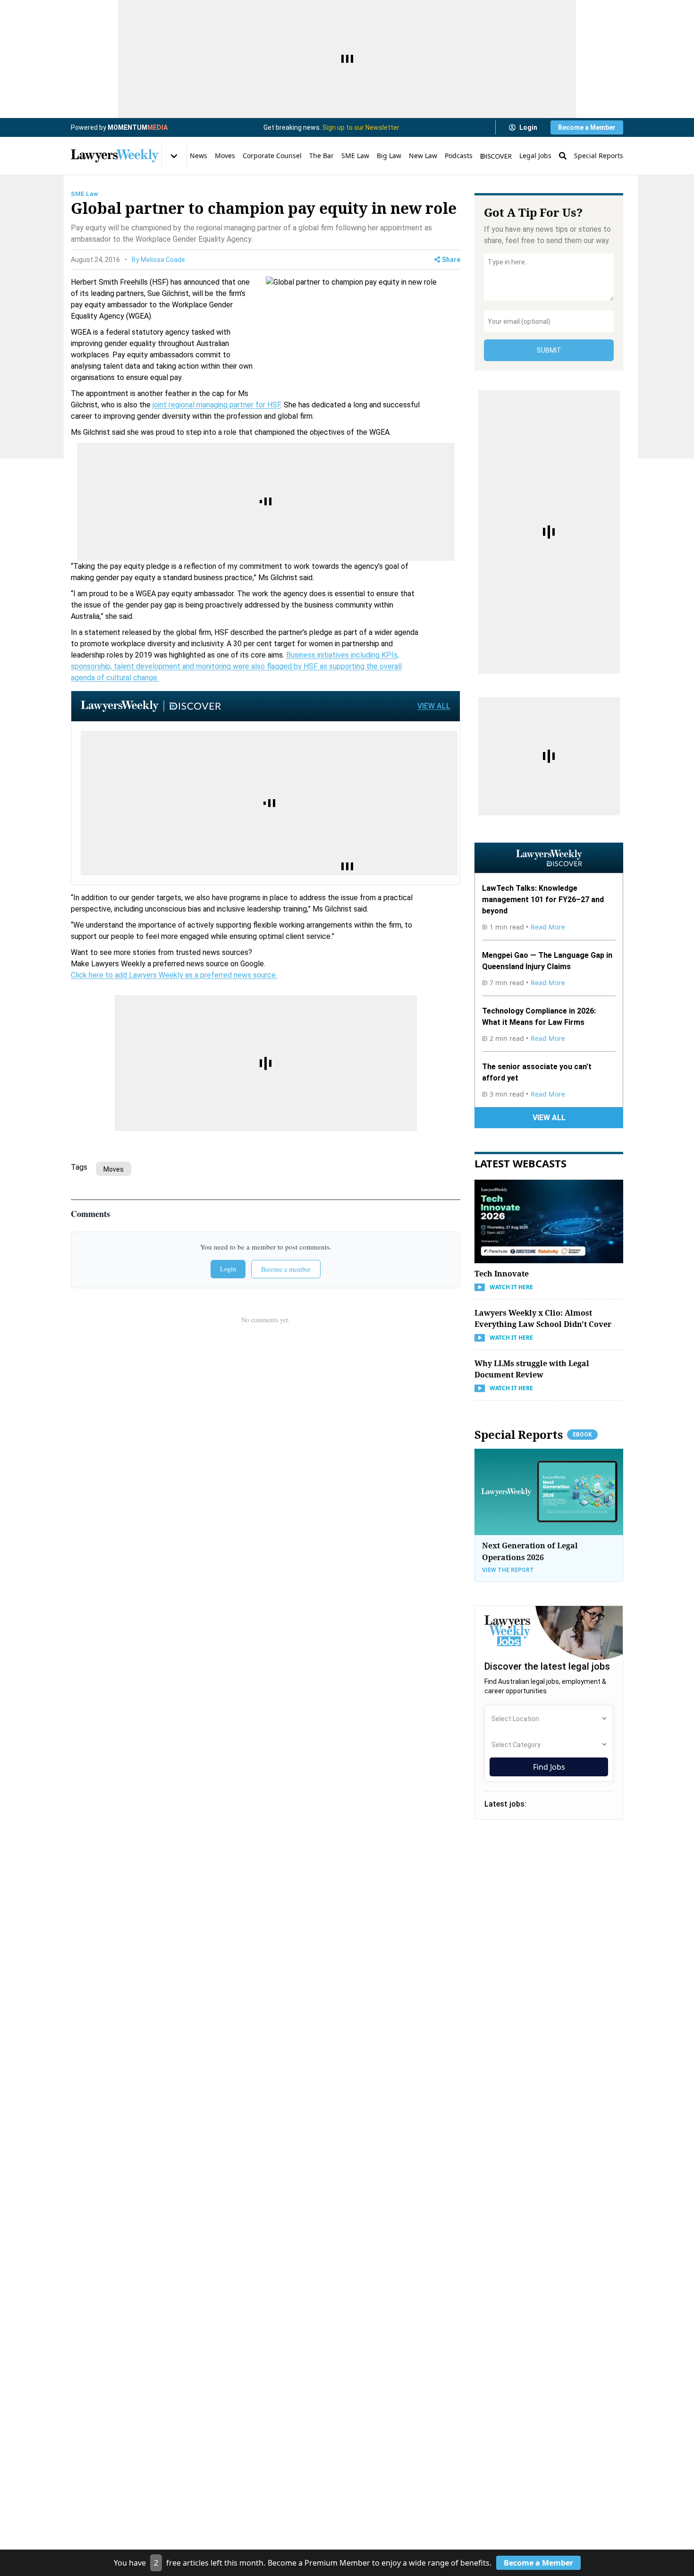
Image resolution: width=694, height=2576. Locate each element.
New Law (423, 156)
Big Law (389, 156)
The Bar (322, 156)
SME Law (355, 156)
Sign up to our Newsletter (361, 127)
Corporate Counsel (272, 156)
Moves (225, 156)
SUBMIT (549, 350)
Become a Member (587, 127)
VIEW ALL (434, 706)
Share (451, 260)
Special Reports (599, 156)
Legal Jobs (535, 156)
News (199, 156)
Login (528, 127)
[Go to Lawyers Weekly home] (115, 156)
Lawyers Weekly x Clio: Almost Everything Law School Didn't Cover (543, 1318)
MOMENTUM (138, 127)
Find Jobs (549, 1767)
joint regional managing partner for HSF (216, 405)
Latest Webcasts (520, 1163)
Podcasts (459, 156)
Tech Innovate (502, 1274)
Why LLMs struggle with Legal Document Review (532, 1369)
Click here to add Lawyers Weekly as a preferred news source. (174, 975)
